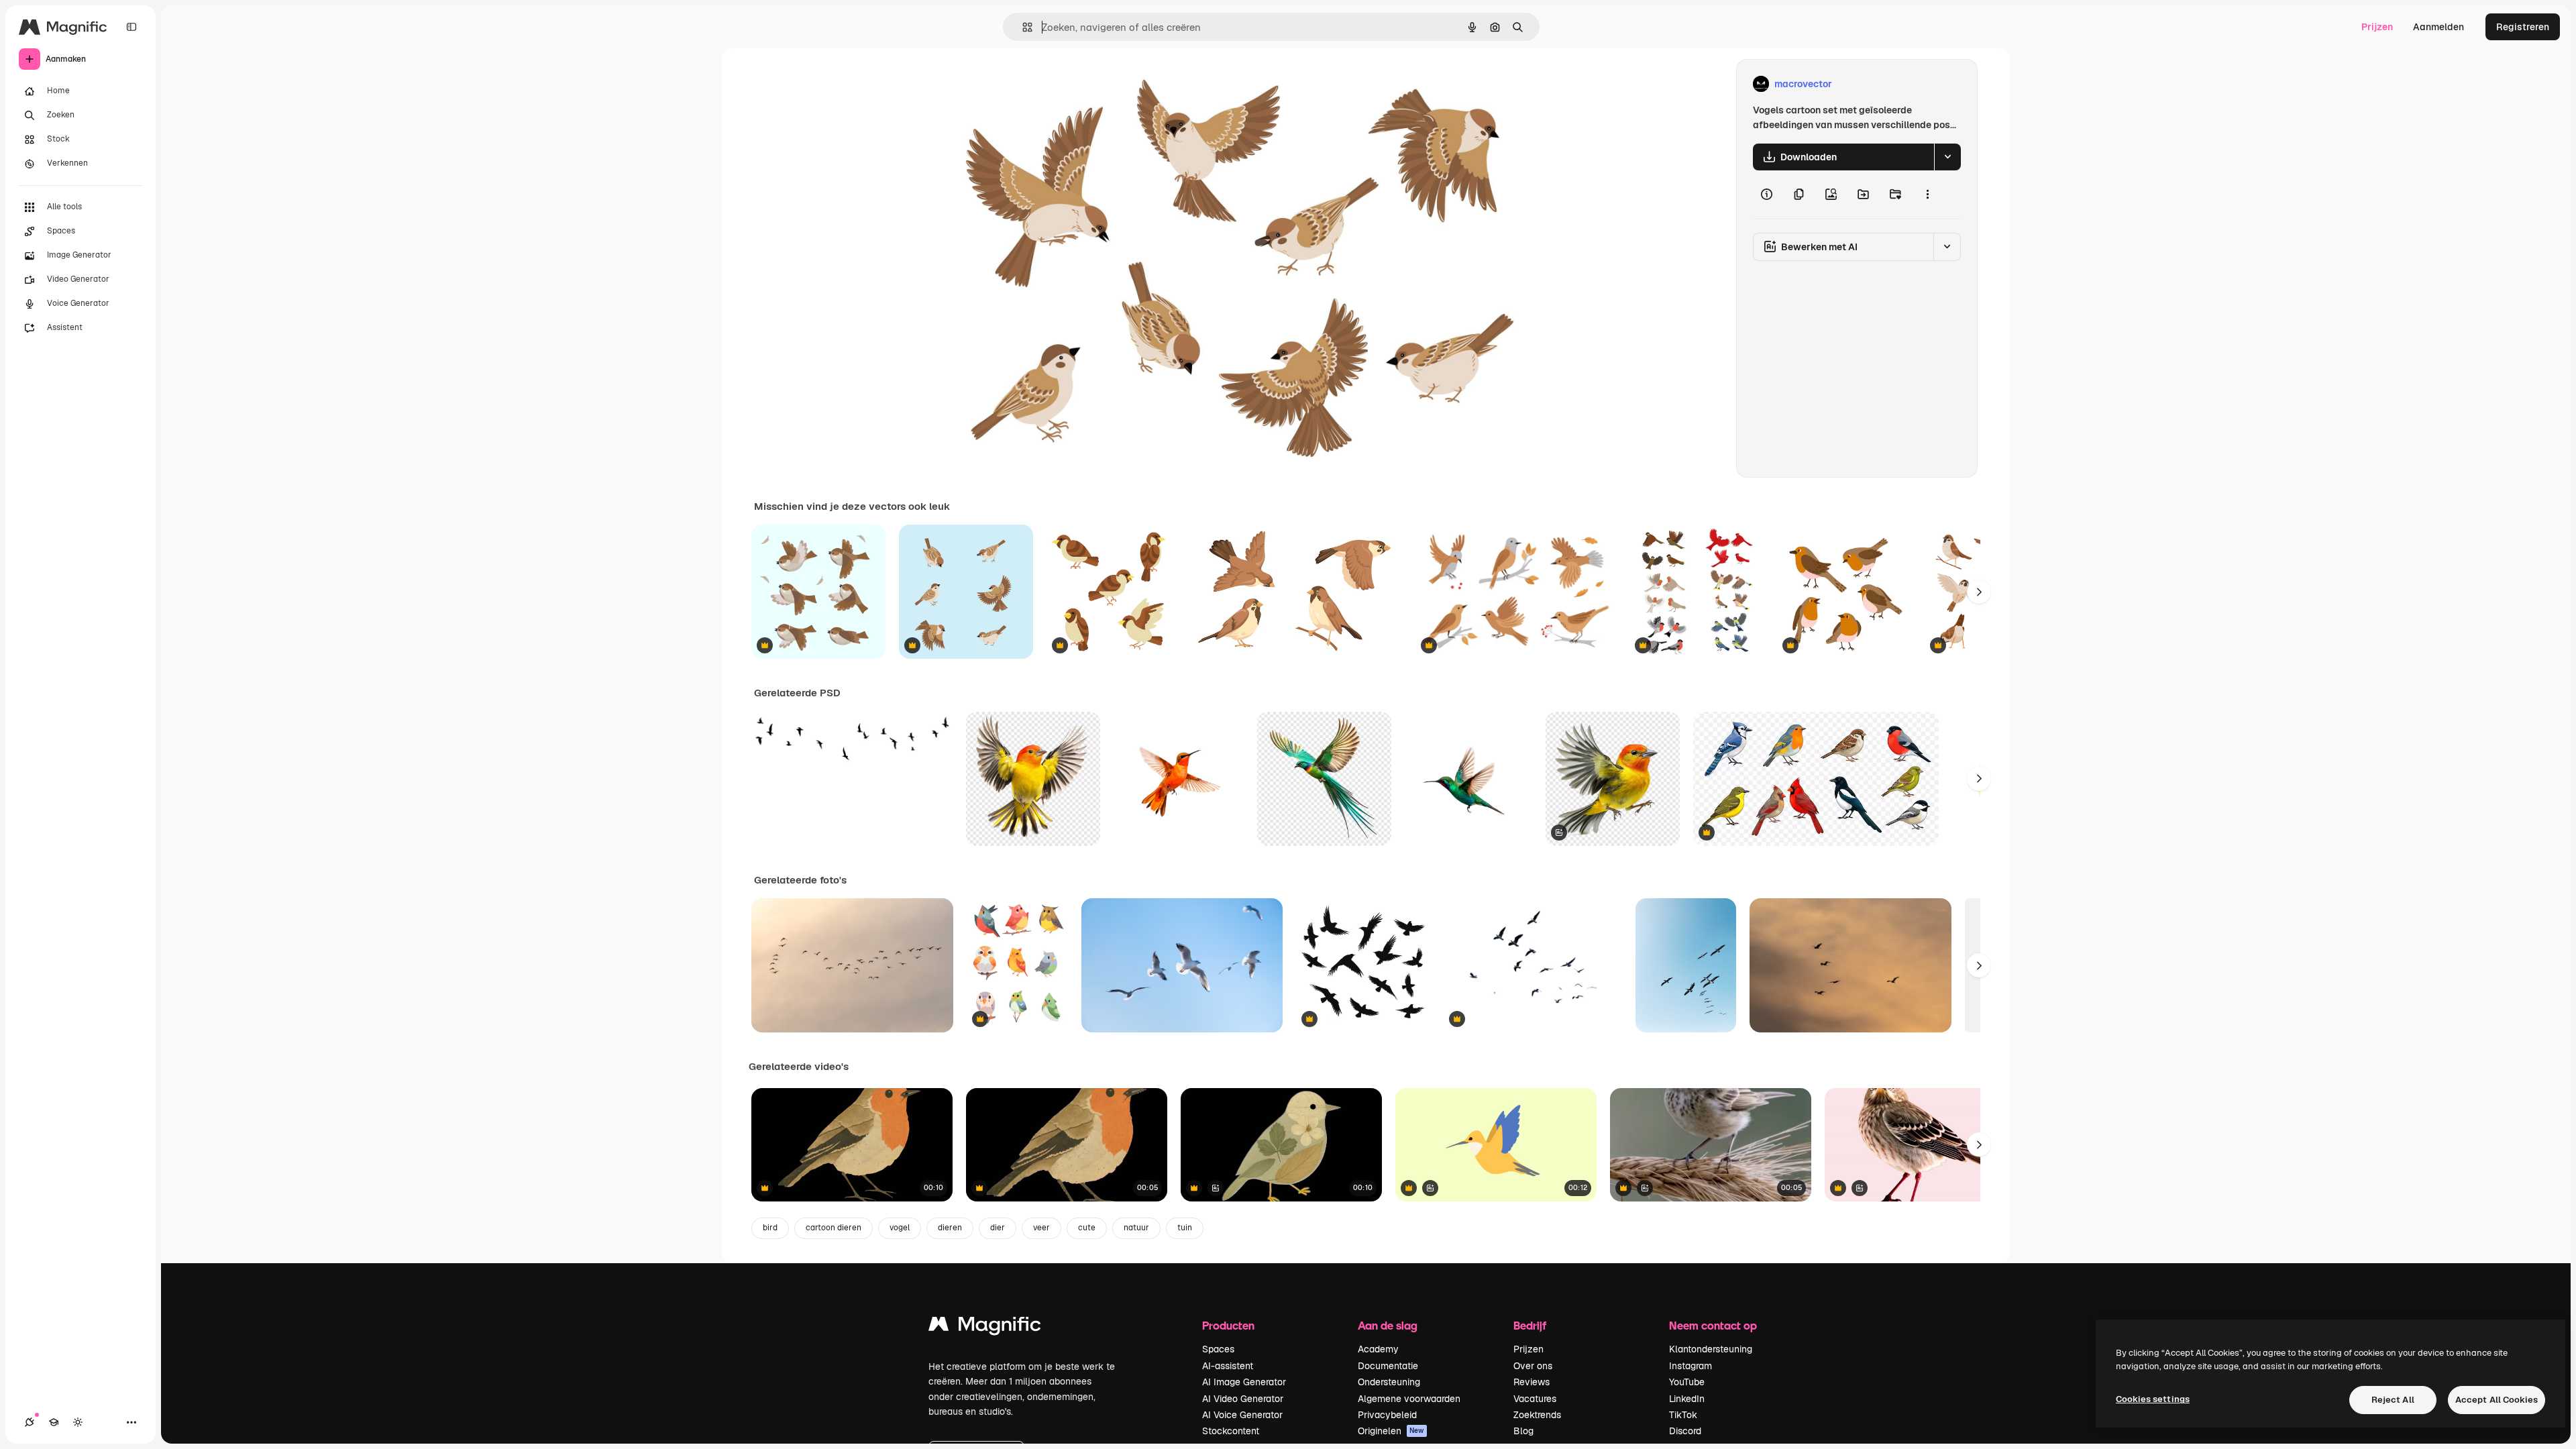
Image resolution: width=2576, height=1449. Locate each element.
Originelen (1391, 1431)
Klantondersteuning (1711, 1349)
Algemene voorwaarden (1409, 1399)
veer (1041, 1228)
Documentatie (1388, 1366)
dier (998, 1228)
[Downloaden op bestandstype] (1947, 157)
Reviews (1532, 1382)
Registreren (2523, 27)
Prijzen (2377, 27)
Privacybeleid (1387, 1415)
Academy (1378, 1349)
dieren (950, 1228)
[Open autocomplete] (1022, 27)
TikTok (1683, 1415)
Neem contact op (1713, 1325)
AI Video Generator (1243, 1399)
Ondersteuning (1389, 1382)
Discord (1685, 1431)
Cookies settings (2153, 1399)
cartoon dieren (834, 1228)
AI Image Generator (1244, 1382)
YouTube (1687, 1382)
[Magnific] (985, 1327)
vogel (900, 1228)
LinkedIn (1687, 1399)
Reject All (2393, 1400)
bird (770, 1228)
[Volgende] (1979, 592)
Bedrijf (1530, 1325)
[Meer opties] (1927, 195)
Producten (1228, 1325)
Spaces (1218, 1349)
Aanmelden (2438, 27)
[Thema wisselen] (78, 1422)
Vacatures (1535, 1399)
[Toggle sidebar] (131, 27)
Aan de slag (1388, 1325)
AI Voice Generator (1242, 1415)
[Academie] (54, 1422)
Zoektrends (1537, 1415)
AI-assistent (1228, 1366)
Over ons (1533, 1366)
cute (1087, 1228)
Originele (1030, 84)
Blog (1523, 1431)
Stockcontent (1231, 1431)
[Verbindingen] (30, 1422)
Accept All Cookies (2497, 1400)
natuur (1136, 1228)
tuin (1185, 1228)
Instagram (1690, 1366)
